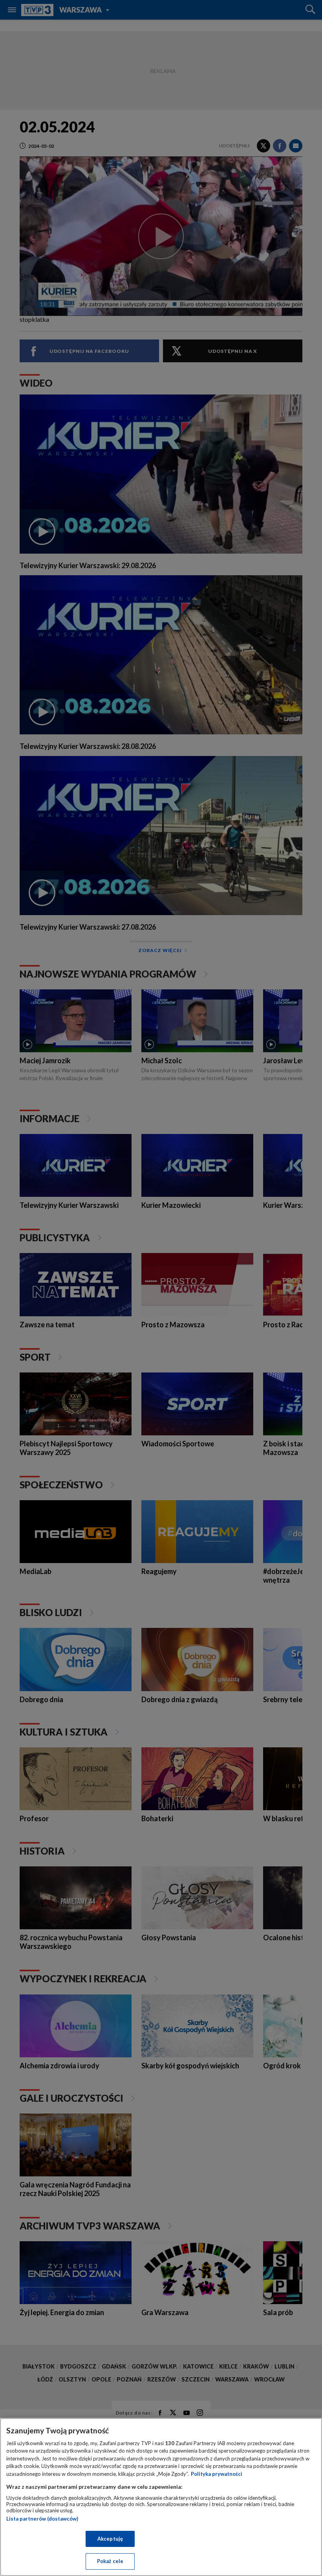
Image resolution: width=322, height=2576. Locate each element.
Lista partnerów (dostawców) (42, 2519)
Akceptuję (110, 2539)
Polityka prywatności (217, 2474)
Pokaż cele (110, 2561)
